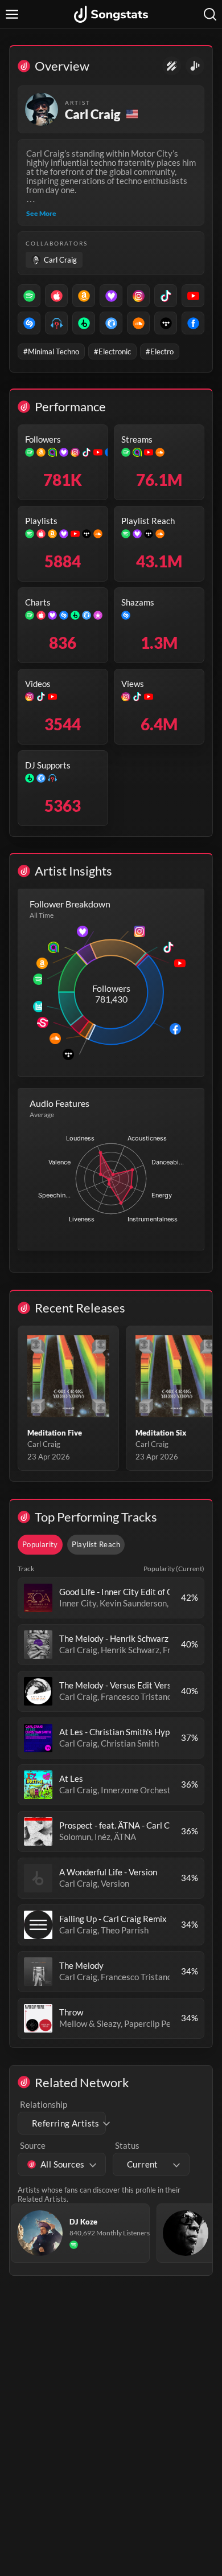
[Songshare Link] (195, 66)
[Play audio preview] (38, 1598)
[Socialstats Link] (172, 66)
